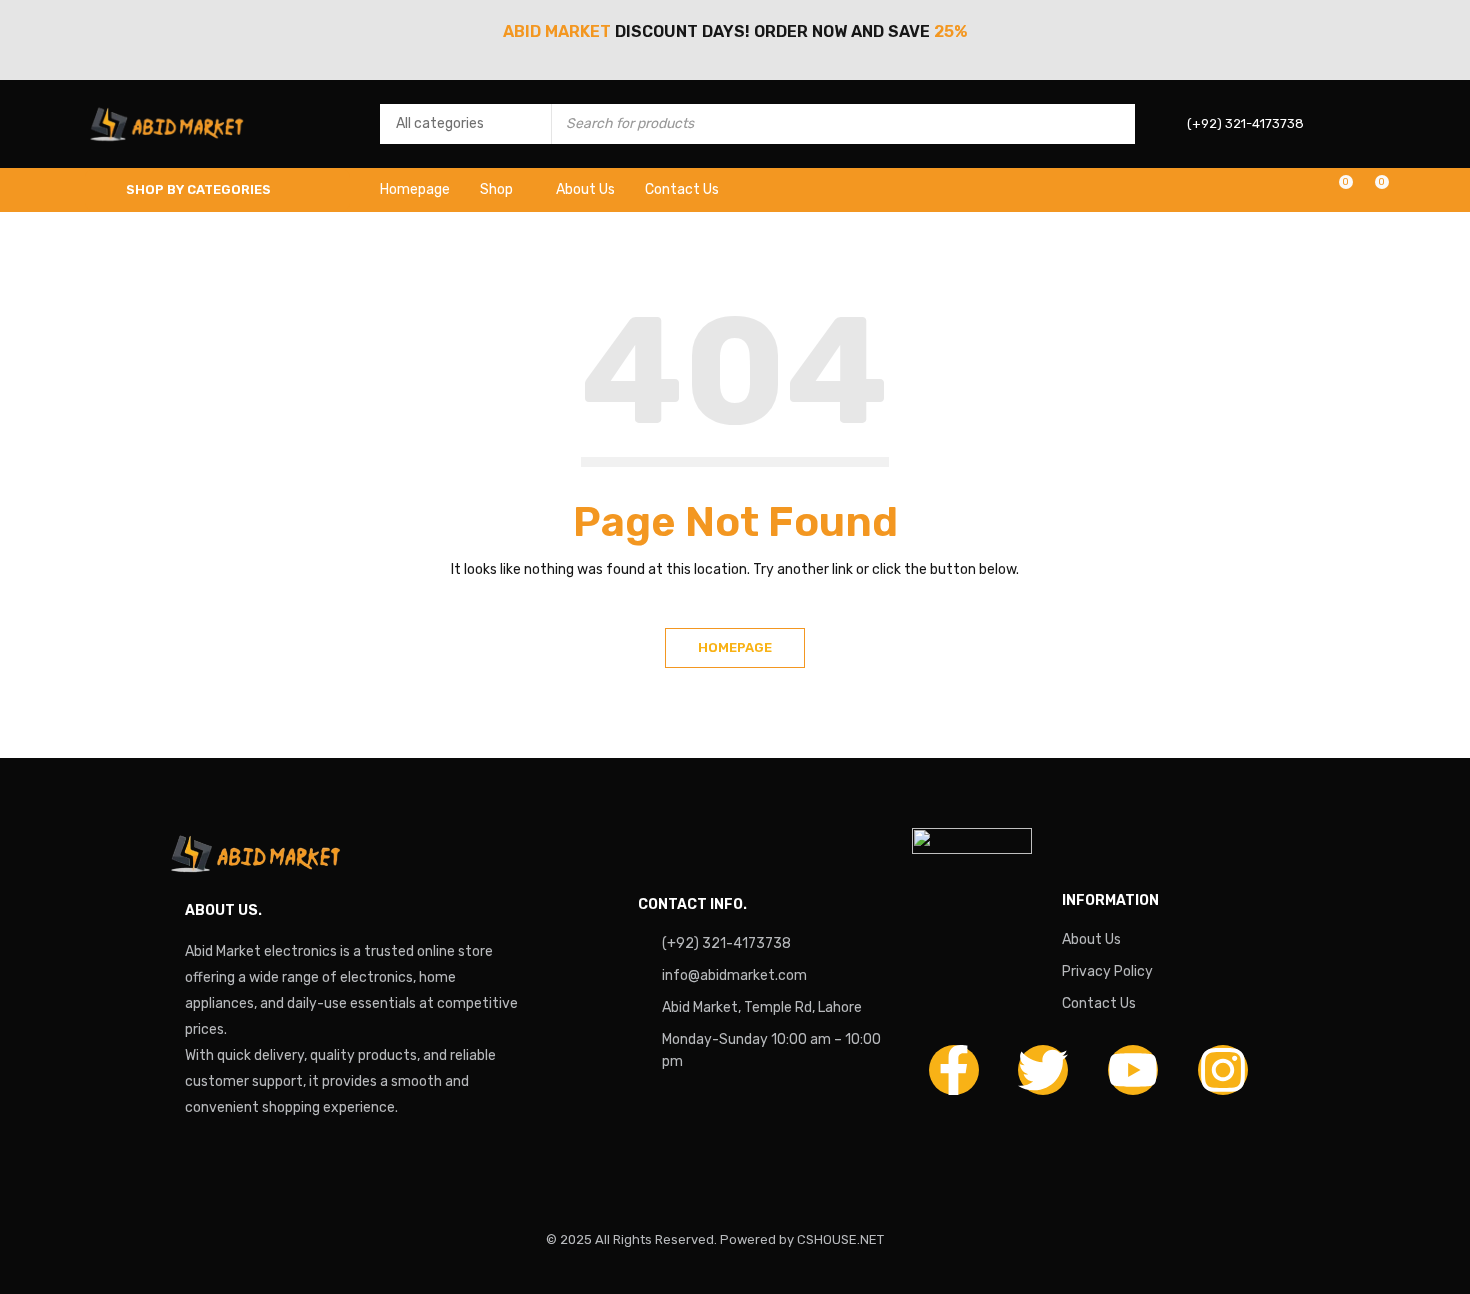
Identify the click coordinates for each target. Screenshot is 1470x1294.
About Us (1091, 939)
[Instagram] (1223, 1070)
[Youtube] (1133, 1070)
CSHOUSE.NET (840, 1239)
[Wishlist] (1335, 189)
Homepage (735, 647)
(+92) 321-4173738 (726, 943)
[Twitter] (1043, 1070)
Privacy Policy (1107, 971)
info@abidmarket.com (734, 975)
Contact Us (1099, 1003)
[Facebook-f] (954, 1070)
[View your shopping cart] (1371, 189)
